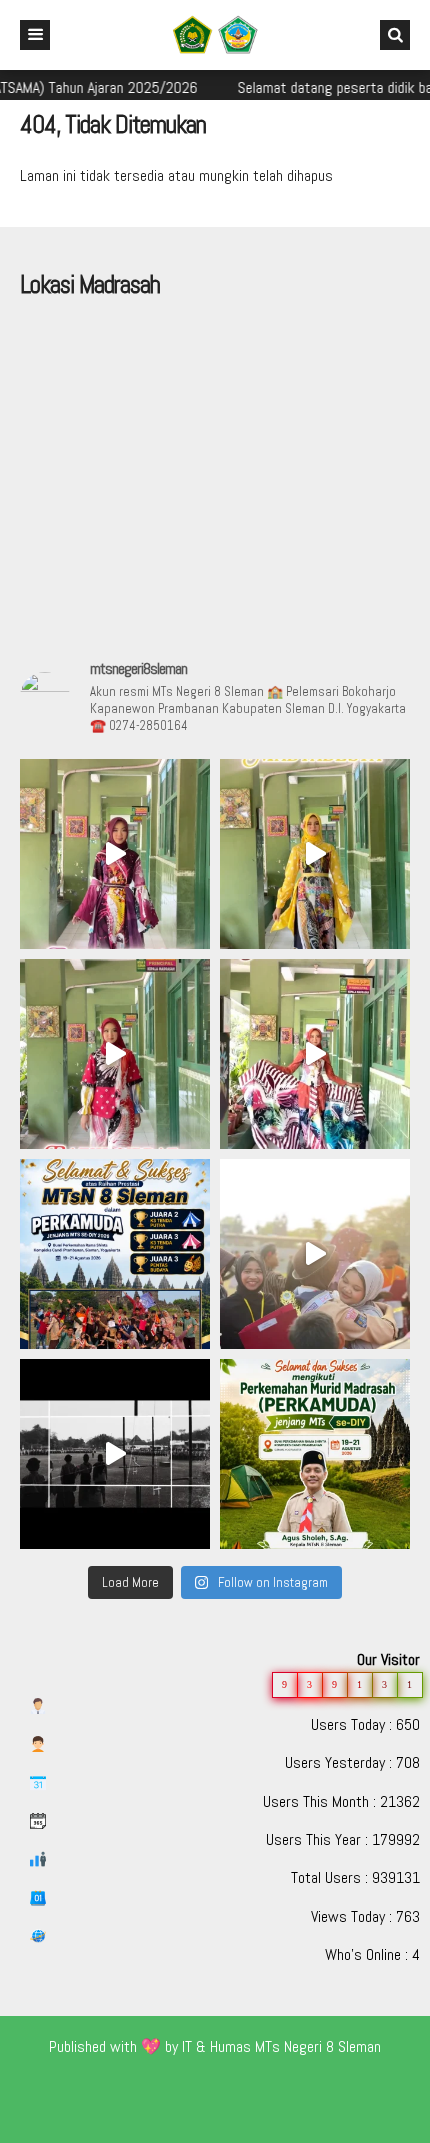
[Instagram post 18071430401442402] (315, 1454)
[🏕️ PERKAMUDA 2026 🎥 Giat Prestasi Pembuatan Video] (115, 1454)
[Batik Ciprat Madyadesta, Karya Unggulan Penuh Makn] (115, 854)
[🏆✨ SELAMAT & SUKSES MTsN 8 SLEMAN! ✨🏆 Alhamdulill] (115, 1254)
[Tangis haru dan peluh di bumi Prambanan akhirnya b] (315, 1254)
